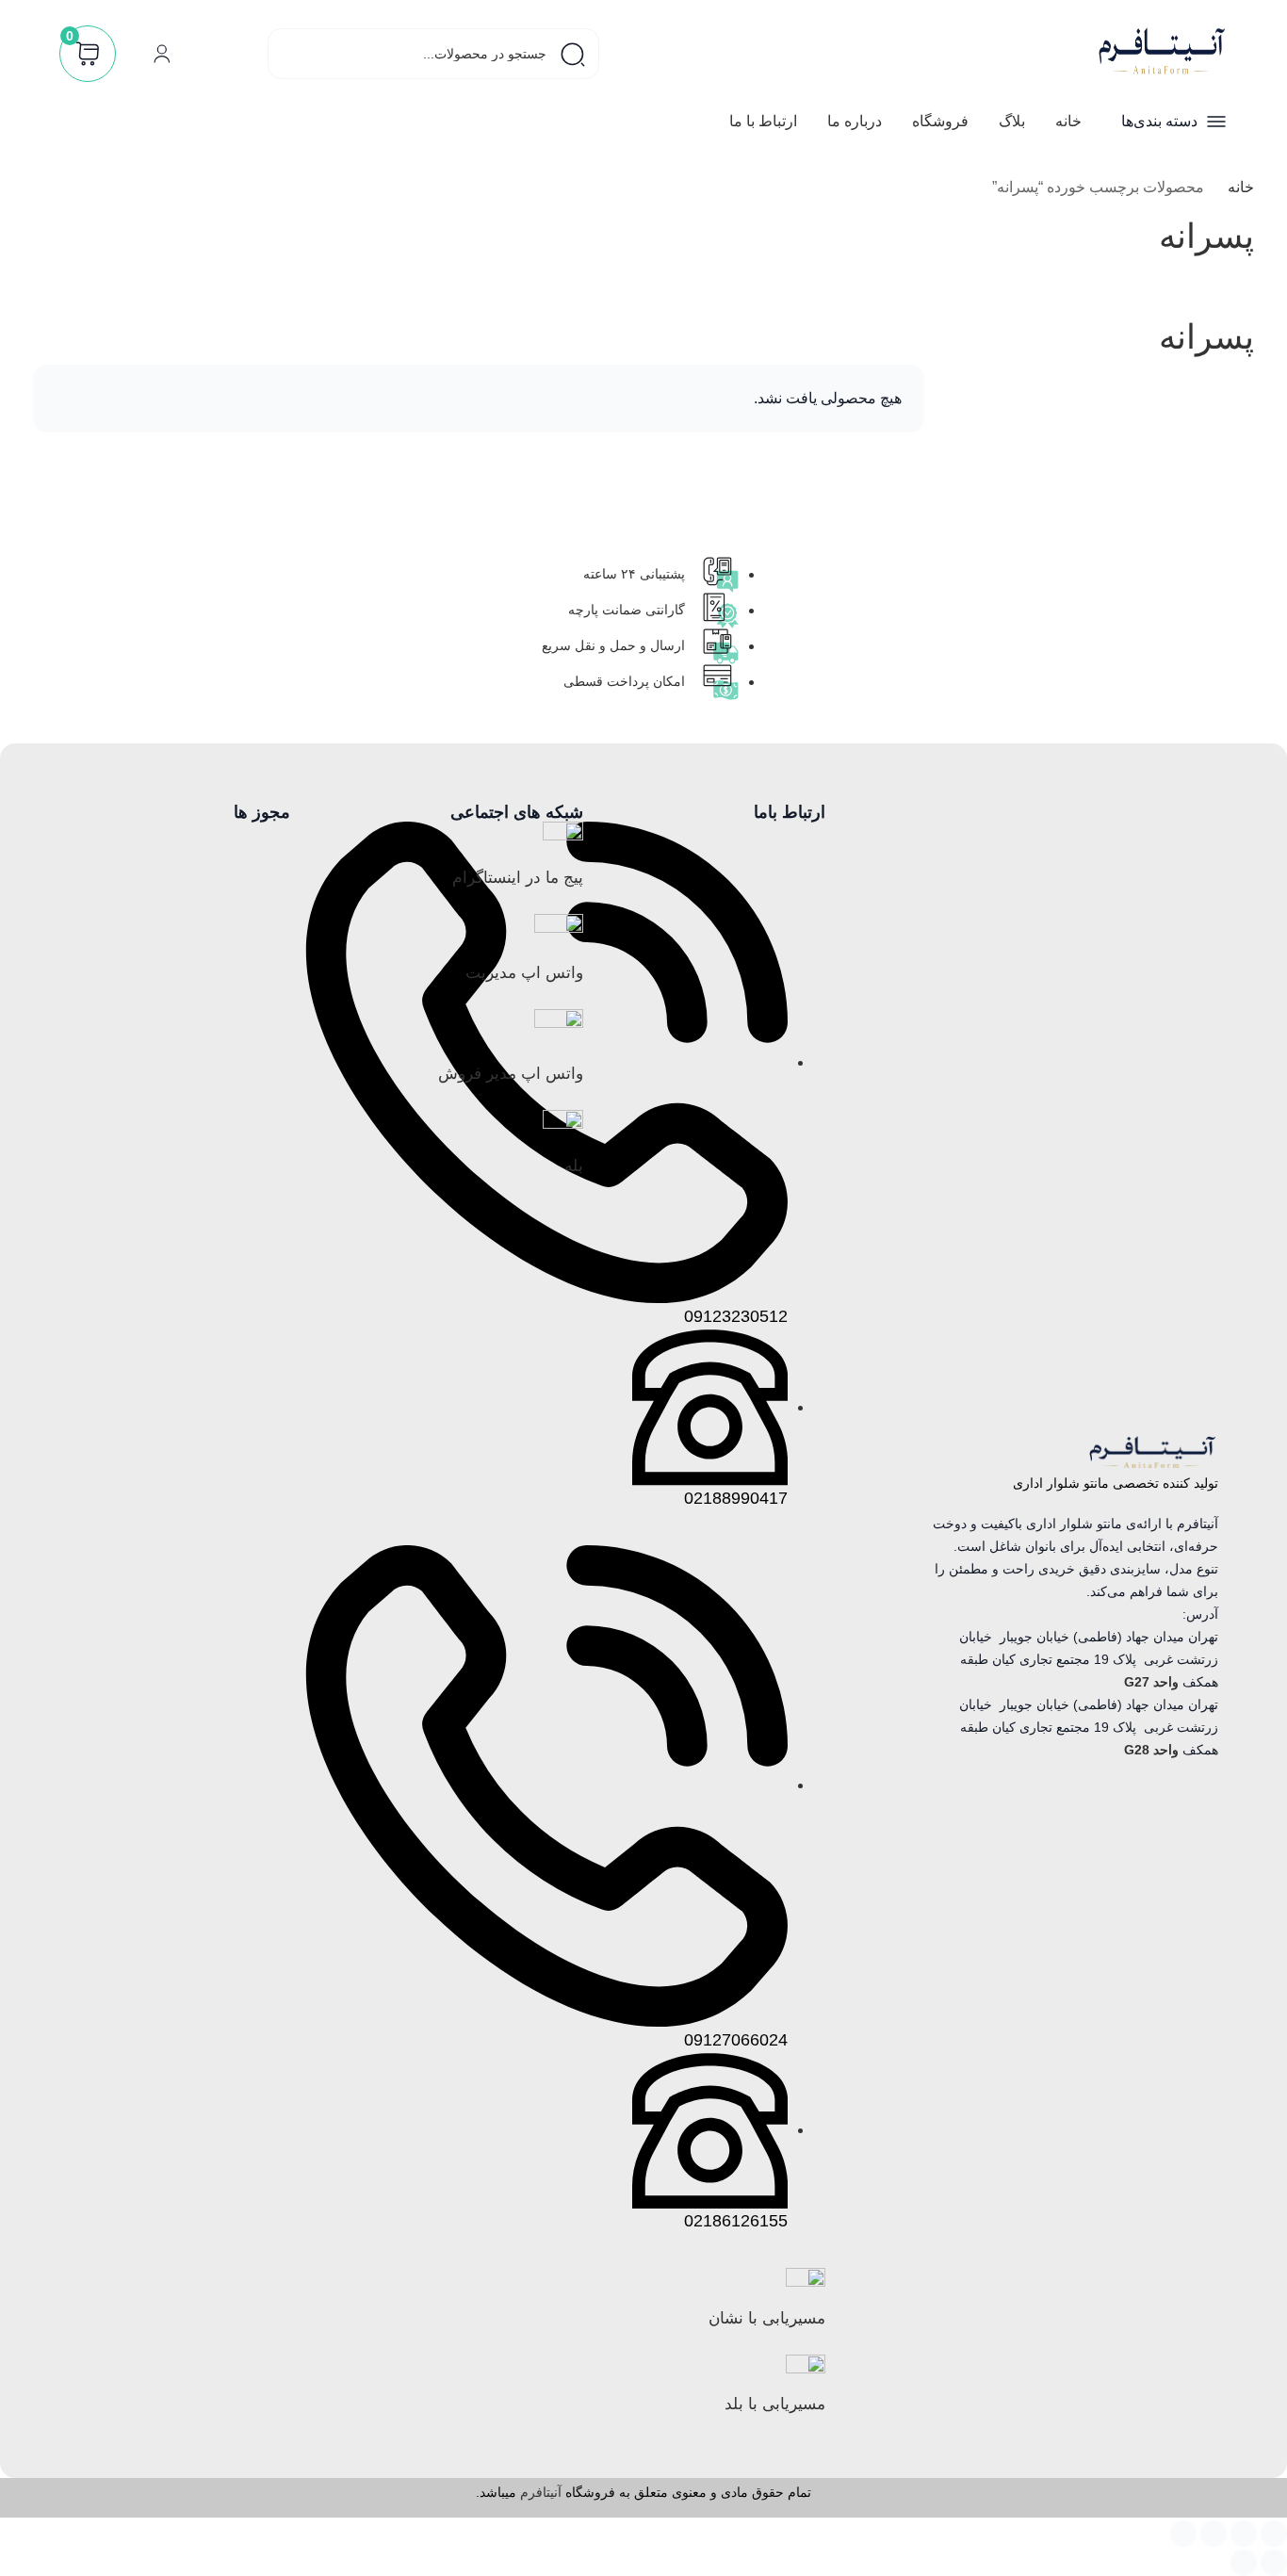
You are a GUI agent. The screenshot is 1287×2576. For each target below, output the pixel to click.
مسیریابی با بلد (775, 2404)
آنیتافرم (541, 2492)
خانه (1068, 121)
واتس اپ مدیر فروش (511, 1074)
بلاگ (1012, 121)
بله (574, 1166)
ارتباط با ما (763, 121)
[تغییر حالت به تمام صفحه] (1244, 2534)
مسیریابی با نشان (767, 2318)
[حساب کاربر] (162, 54)
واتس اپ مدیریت (524, 973)
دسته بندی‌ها (1159, 121)
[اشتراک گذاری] (1214, 2534)
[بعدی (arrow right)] (1244, 2563)
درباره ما (855, 121)
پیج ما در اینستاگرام (518, 878)
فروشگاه (940, 121)
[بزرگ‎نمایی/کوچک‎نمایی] (1274, 2534)
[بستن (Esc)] (1183, 2534)
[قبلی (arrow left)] (1274, 2563)
